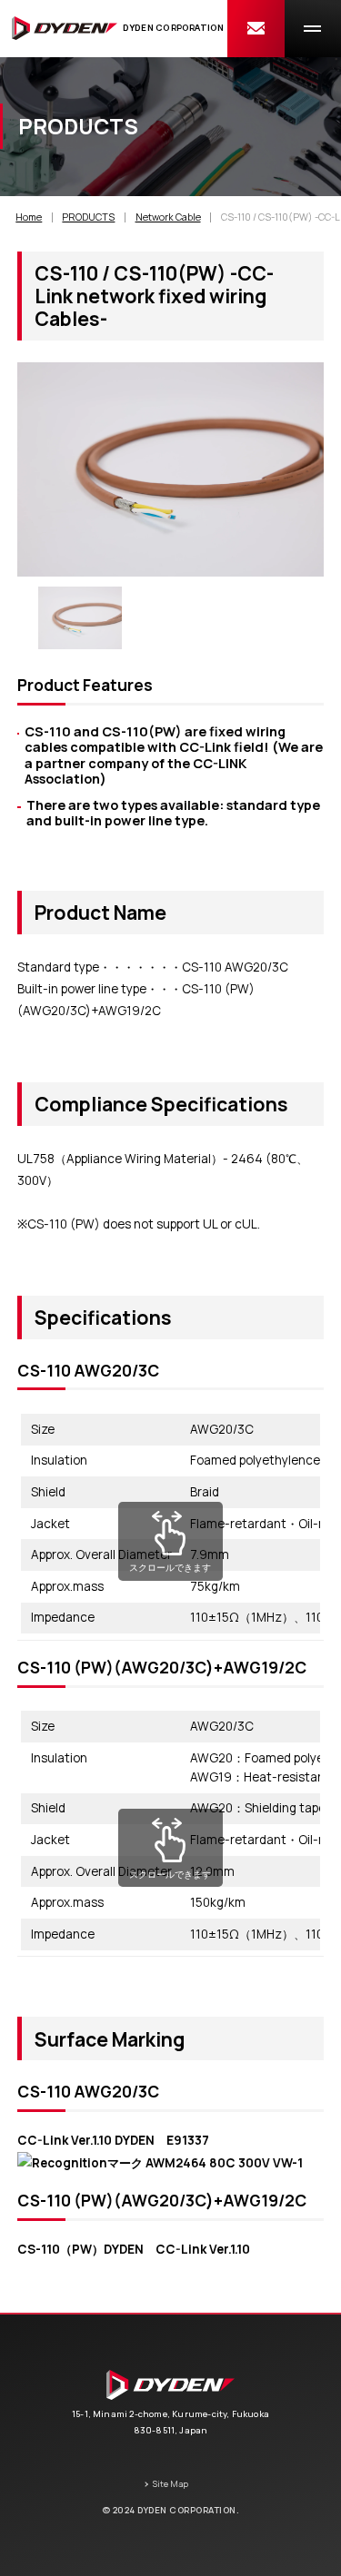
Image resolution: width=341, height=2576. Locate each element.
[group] (80, 618)
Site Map (171, 2484)
